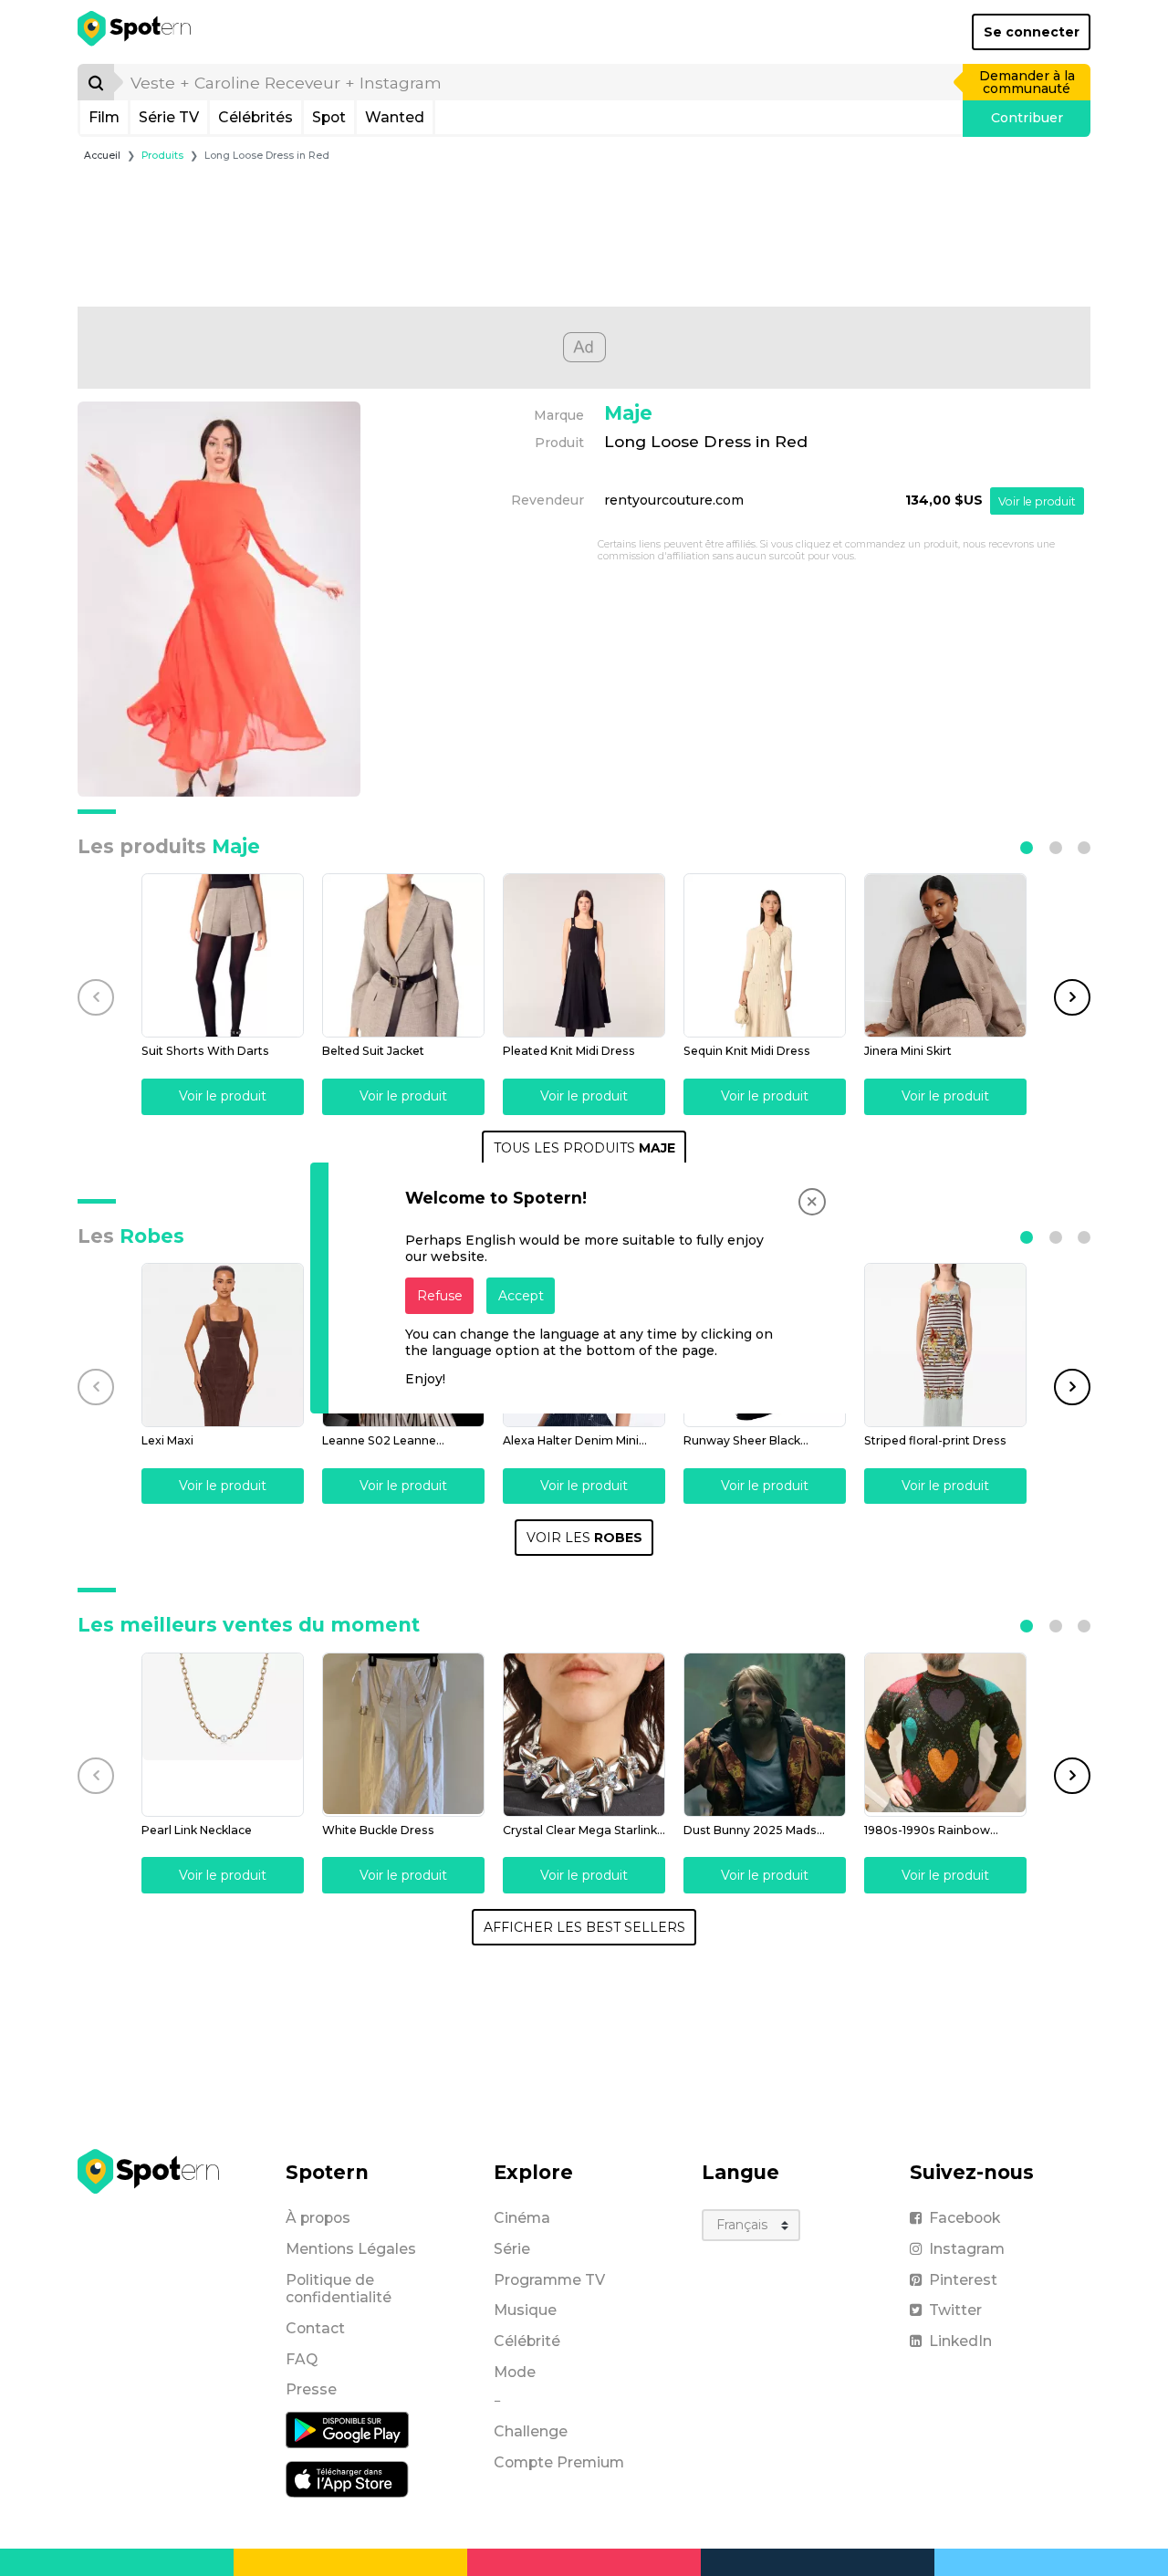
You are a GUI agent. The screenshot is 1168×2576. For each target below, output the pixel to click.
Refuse (440, 1296)
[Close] (812, 1202)
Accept (521, 1296)
